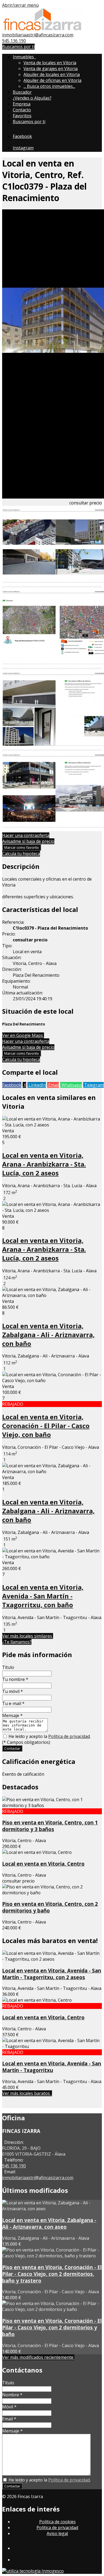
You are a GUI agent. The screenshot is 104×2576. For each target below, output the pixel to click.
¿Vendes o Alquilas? (32, 98)
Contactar (12, 1748)
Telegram (93, 1085)
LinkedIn (37, 1085)
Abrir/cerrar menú (20, 5)
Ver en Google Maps (23, 1035)
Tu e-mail (13, 1703)
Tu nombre (15, 1679)
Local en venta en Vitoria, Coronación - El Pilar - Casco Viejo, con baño (46, 1426)
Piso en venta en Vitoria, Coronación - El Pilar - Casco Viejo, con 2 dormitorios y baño (52, 2327)
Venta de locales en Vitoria (50, 63)
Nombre (12, 2395)
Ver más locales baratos (27, 2093)
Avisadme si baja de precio (28, 841)
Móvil (9, 2407)
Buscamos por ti (18, 47)
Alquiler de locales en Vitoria (52, 74)
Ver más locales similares (28, 1636)
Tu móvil (13, 1691)
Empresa (22, 104)
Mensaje (12, 1715)
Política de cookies (57, 2522)
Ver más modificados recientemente (38, 2357)
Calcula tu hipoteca (21, 854)
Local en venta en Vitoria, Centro (43, 1864)
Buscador (22, 92)
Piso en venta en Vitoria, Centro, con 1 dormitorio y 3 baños (50, 1826)
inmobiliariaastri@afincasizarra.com (38, 35)
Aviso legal (57, 2533)
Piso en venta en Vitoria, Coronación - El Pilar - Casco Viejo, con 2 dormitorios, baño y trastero (52, 2274)
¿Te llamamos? (17, 1642)
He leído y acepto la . (49, 1736)
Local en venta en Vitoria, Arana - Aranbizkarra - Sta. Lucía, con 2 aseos (44, 1164)
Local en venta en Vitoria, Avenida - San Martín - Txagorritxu (52, 2067)
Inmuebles (24, 57)
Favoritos (22, 116)
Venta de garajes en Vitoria (51, 69)
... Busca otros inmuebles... (49, 86)
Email (53, 1085)
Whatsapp (71, 1085)
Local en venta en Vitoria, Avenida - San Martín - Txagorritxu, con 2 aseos (52, 1974)
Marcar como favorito (22, 847)
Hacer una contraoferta (26, 835)
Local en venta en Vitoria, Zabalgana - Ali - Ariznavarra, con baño (48, 1335)
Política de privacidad (69, 1736)
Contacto (22, 110)
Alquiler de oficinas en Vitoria (52, 80)
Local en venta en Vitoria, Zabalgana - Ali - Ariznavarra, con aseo (49, 2223)
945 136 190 (14, 41)
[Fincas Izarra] (42, 29)
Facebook (12, 1085)
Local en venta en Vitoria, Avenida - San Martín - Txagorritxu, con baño (43, 1596)
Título (8, 1667)
